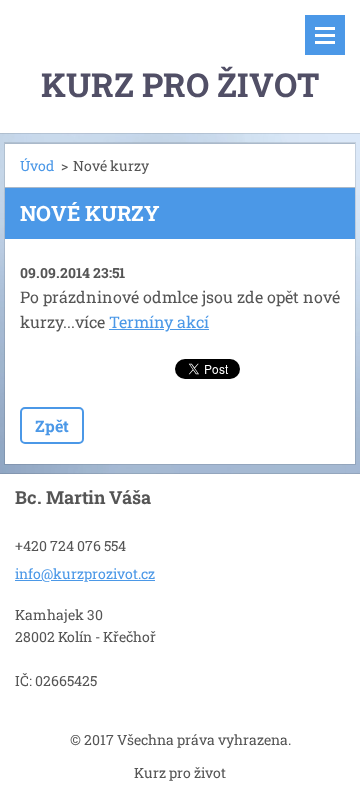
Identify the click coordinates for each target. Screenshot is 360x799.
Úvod (37, 165)
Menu (325, 35)
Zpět (52, 425)
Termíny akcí (159, 321)
